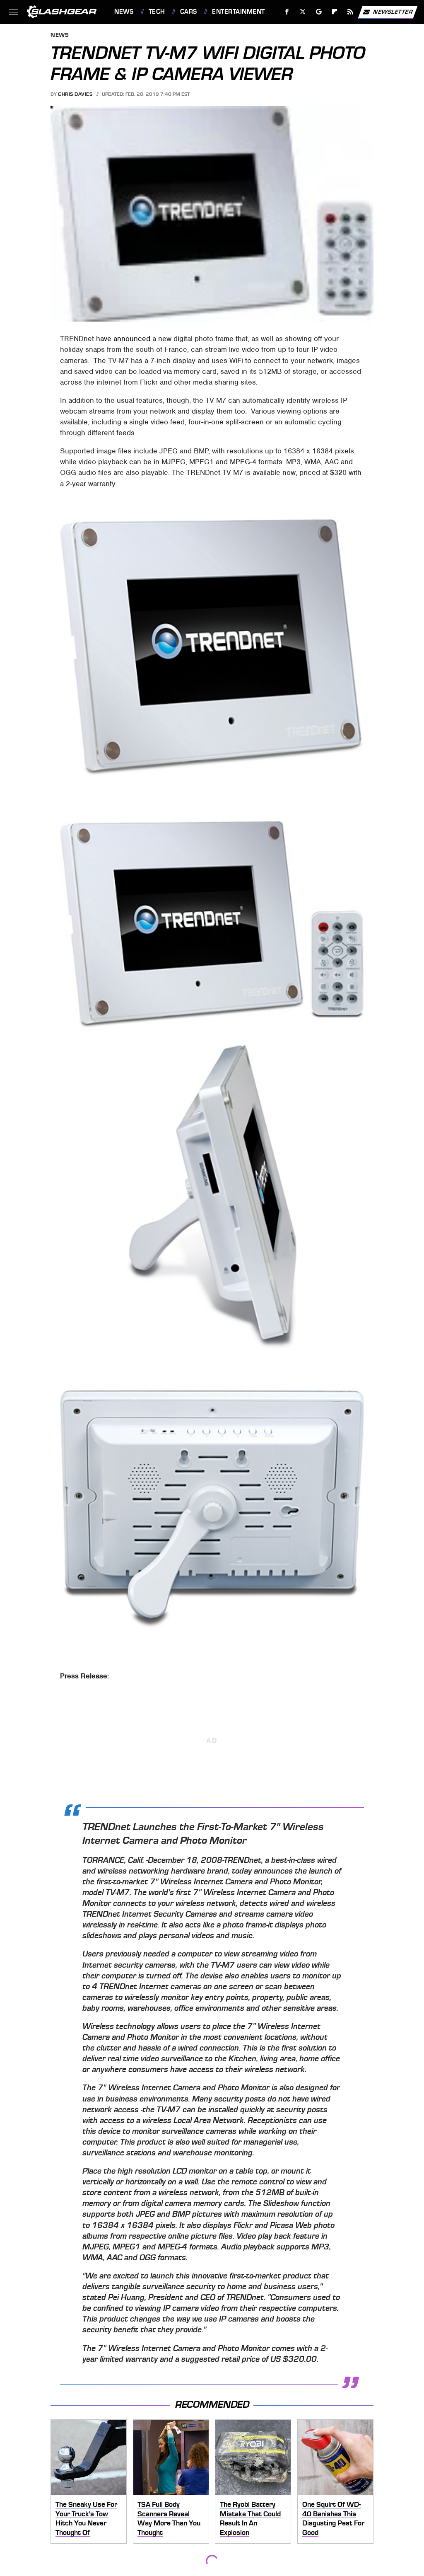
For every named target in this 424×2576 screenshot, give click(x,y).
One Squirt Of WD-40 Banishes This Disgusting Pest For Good (333, 2518)
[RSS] (351, 12)
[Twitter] (303, 12)
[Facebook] (287, 12)
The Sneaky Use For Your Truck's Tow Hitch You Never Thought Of (86, 2518)
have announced (123, 339)
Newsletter (393, 11)
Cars (189, 12)
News (124, 12)
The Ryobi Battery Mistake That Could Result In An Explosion (250, 2518)
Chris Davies (75, 94)
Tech (157, 12)
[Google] (319, 12)
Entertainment (238, 12)
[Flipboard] (335, 12)
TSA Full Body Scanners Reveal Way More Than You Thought (169, 2518)
